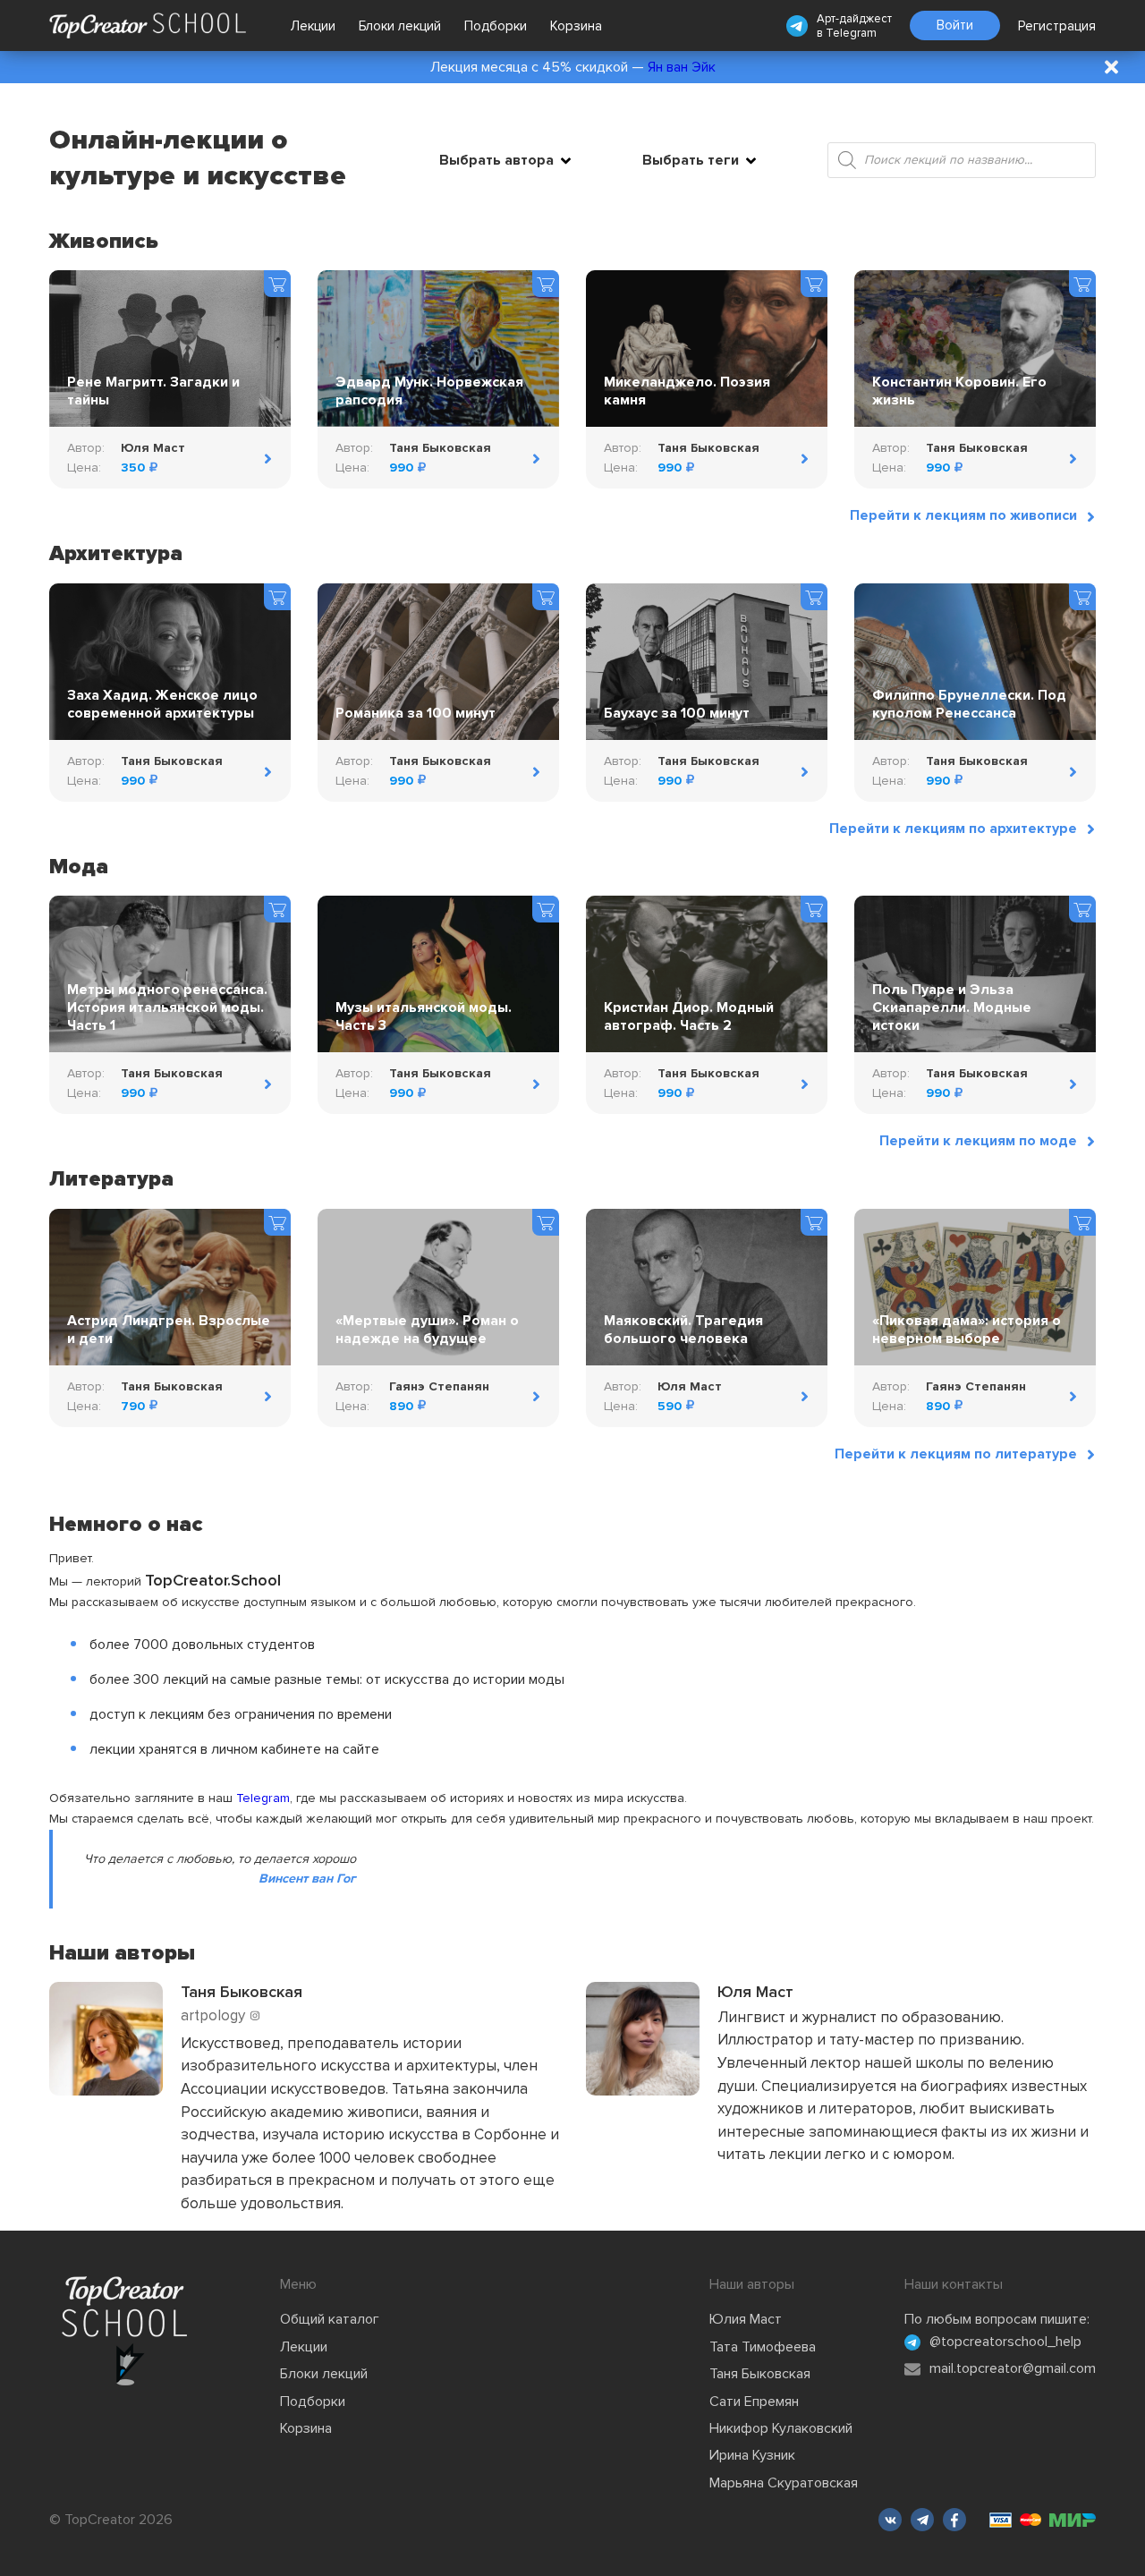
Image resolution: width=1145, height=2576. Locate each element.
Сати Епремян (754, 2402)
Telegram (851, 33)
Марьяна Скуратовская (784, 2483)
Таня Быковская (760, 2374)
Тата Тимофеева (763, 2347)
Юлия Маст (746, 2319)
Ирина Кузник (752, 2455)
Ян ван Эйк (682, 67)
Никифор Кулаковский (781, 2428)
